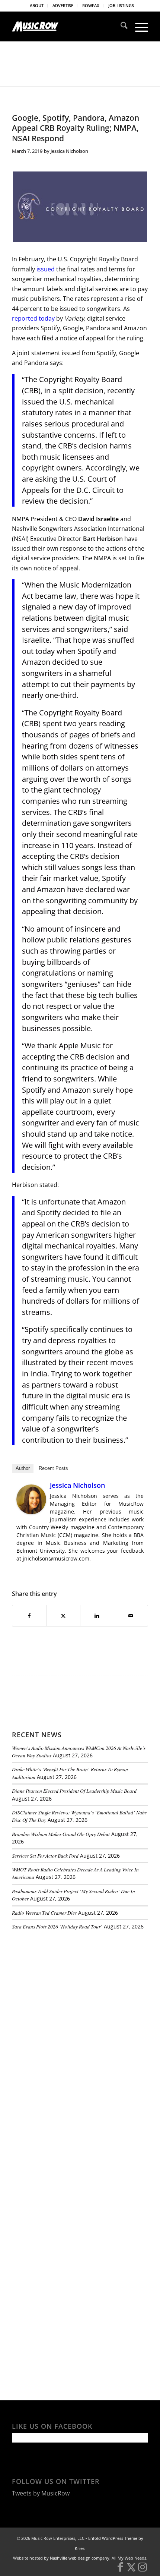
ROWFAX (91, 5)
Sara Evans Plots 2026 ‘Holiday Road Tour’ (57, 1926)
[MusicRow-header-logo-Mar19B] (66, 26)
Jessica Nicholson (69, 151)
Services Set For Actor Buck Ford (45, 1856)
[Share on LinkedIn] (97, 1616)
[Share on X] (63, 1616)
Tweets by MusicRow (41, 2493)
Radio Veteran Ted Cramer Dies (44, 1913)
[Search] (120, 26)
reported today (33, 318)
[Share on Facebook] (29, 1616)
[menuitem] (37, 6)
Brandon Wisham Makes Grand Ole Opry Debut (61, 1834)
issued (46, 269)
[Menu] (138, 26)
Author (23, 1468)
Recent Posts (53, 1468)
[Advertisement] (68, 1987)
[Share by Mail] (131, 1616)
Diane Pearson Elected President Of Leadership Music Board (74, 1791)
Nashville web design (70, 2558)
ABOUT (37, 5)
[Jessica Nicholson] (31, 1512)
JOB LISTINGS (121, 5)
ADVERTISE (63, 5)
